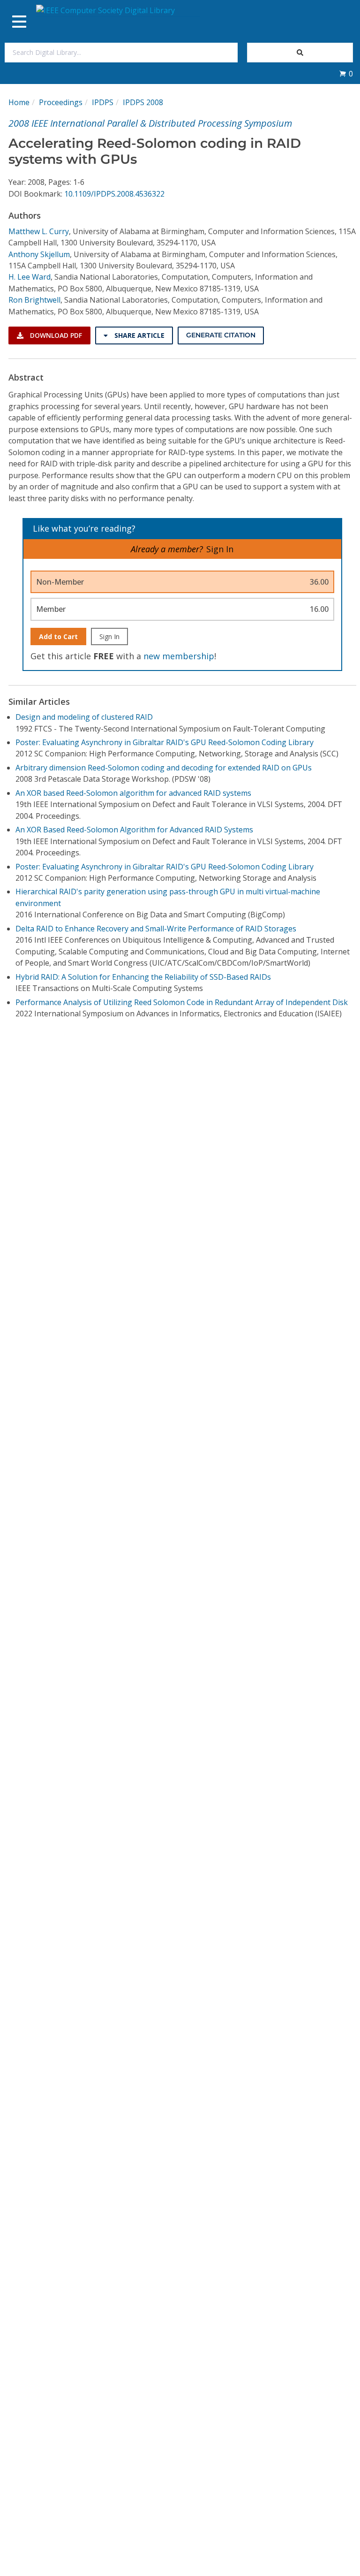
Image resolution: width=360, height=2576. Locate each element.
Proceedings (61, 102)
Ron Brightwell (34, 300)
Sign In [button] (220, 549)
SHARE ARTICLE (139, 335)
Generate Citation (221, 335)
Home (19, 102)
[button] (346, 74)
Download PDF (55, 335)
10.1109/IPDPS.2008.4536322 (114, 194)
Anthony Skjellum (39, 254)
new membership (179, 656)
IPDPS (103, 102)
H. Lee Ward (30, 277)
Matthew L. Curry (39, 231)
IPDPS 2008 (143, 102)
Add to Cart (58, 636)
